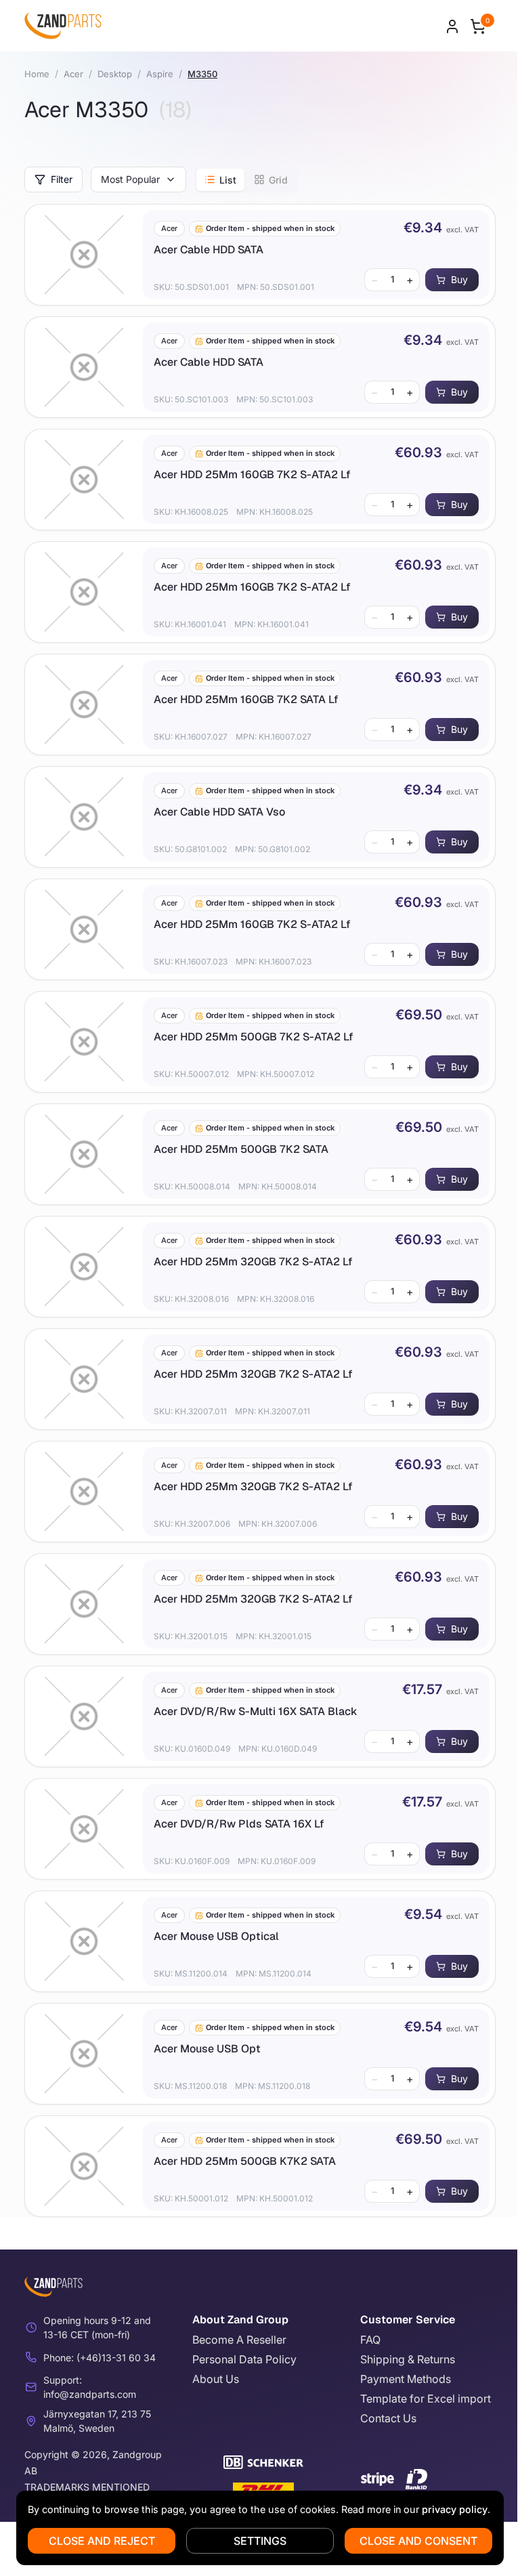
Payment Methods (406, 2379)
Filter (62, 179)
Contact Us (388, 2418)
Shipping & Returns (408, 2359)
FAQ (370, 2340)
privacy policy (455, 2509)
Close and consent (418, 2541)
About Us (216, 2379)
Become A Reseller (239, 2340)
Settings (260, 2541)
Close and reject (102, 2541)
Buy (459, 279)
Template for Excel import (426, 2399)
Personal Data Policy (244, 2359)
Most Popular (130, 179)
